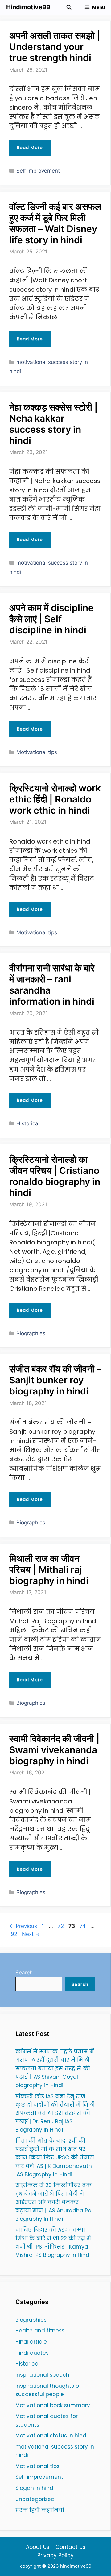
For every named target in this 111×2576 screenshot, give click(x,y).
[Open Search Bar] (69, 7)
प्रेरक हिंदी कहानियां (40, 2510)
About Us (38, 2547)
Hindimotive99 (28, 7)
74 (83, 1926)
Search (24, 1973)
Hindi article (31, 2342)
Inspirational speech (42, 2375)
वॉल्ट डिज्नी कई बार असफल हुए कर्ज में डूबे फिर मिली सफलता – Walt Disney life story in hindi (55, 223)
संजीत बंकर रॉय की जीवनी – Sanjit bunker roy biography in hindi (55, 1380)
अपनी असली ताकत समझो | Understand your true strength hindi (55, 47)
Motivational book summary (53, 2405)
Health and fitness (40, 2331)
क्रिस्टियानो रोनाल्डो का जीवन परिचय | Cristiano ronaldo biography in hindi (55, 1176)
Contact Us (70, 2547)
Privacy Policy (55, 2555)
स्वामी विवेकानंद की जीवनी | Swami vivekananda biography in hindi (54, 1750)
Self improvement (38, 171)
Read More (30, 148)
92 (15, 1934)
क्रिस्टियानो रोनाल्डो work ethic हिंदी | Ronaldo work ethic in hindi (55, 799)
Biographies (31, 1333)
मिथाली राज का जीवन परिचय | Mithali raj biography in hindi (49, 1569)
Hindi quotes (32, 2353)
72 (61, 1926)
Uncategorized (35, 2499)
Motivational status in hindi (51, 2436)
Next (31, 1934)
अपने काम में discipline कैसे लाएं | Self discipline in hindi (51, 619)
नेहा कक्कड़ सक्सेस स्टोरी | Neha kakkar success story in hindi (53, 424)
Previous (23, 1926)
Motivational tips (37, 752)
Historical (28, 1123)
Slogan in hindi (35, 2488)
